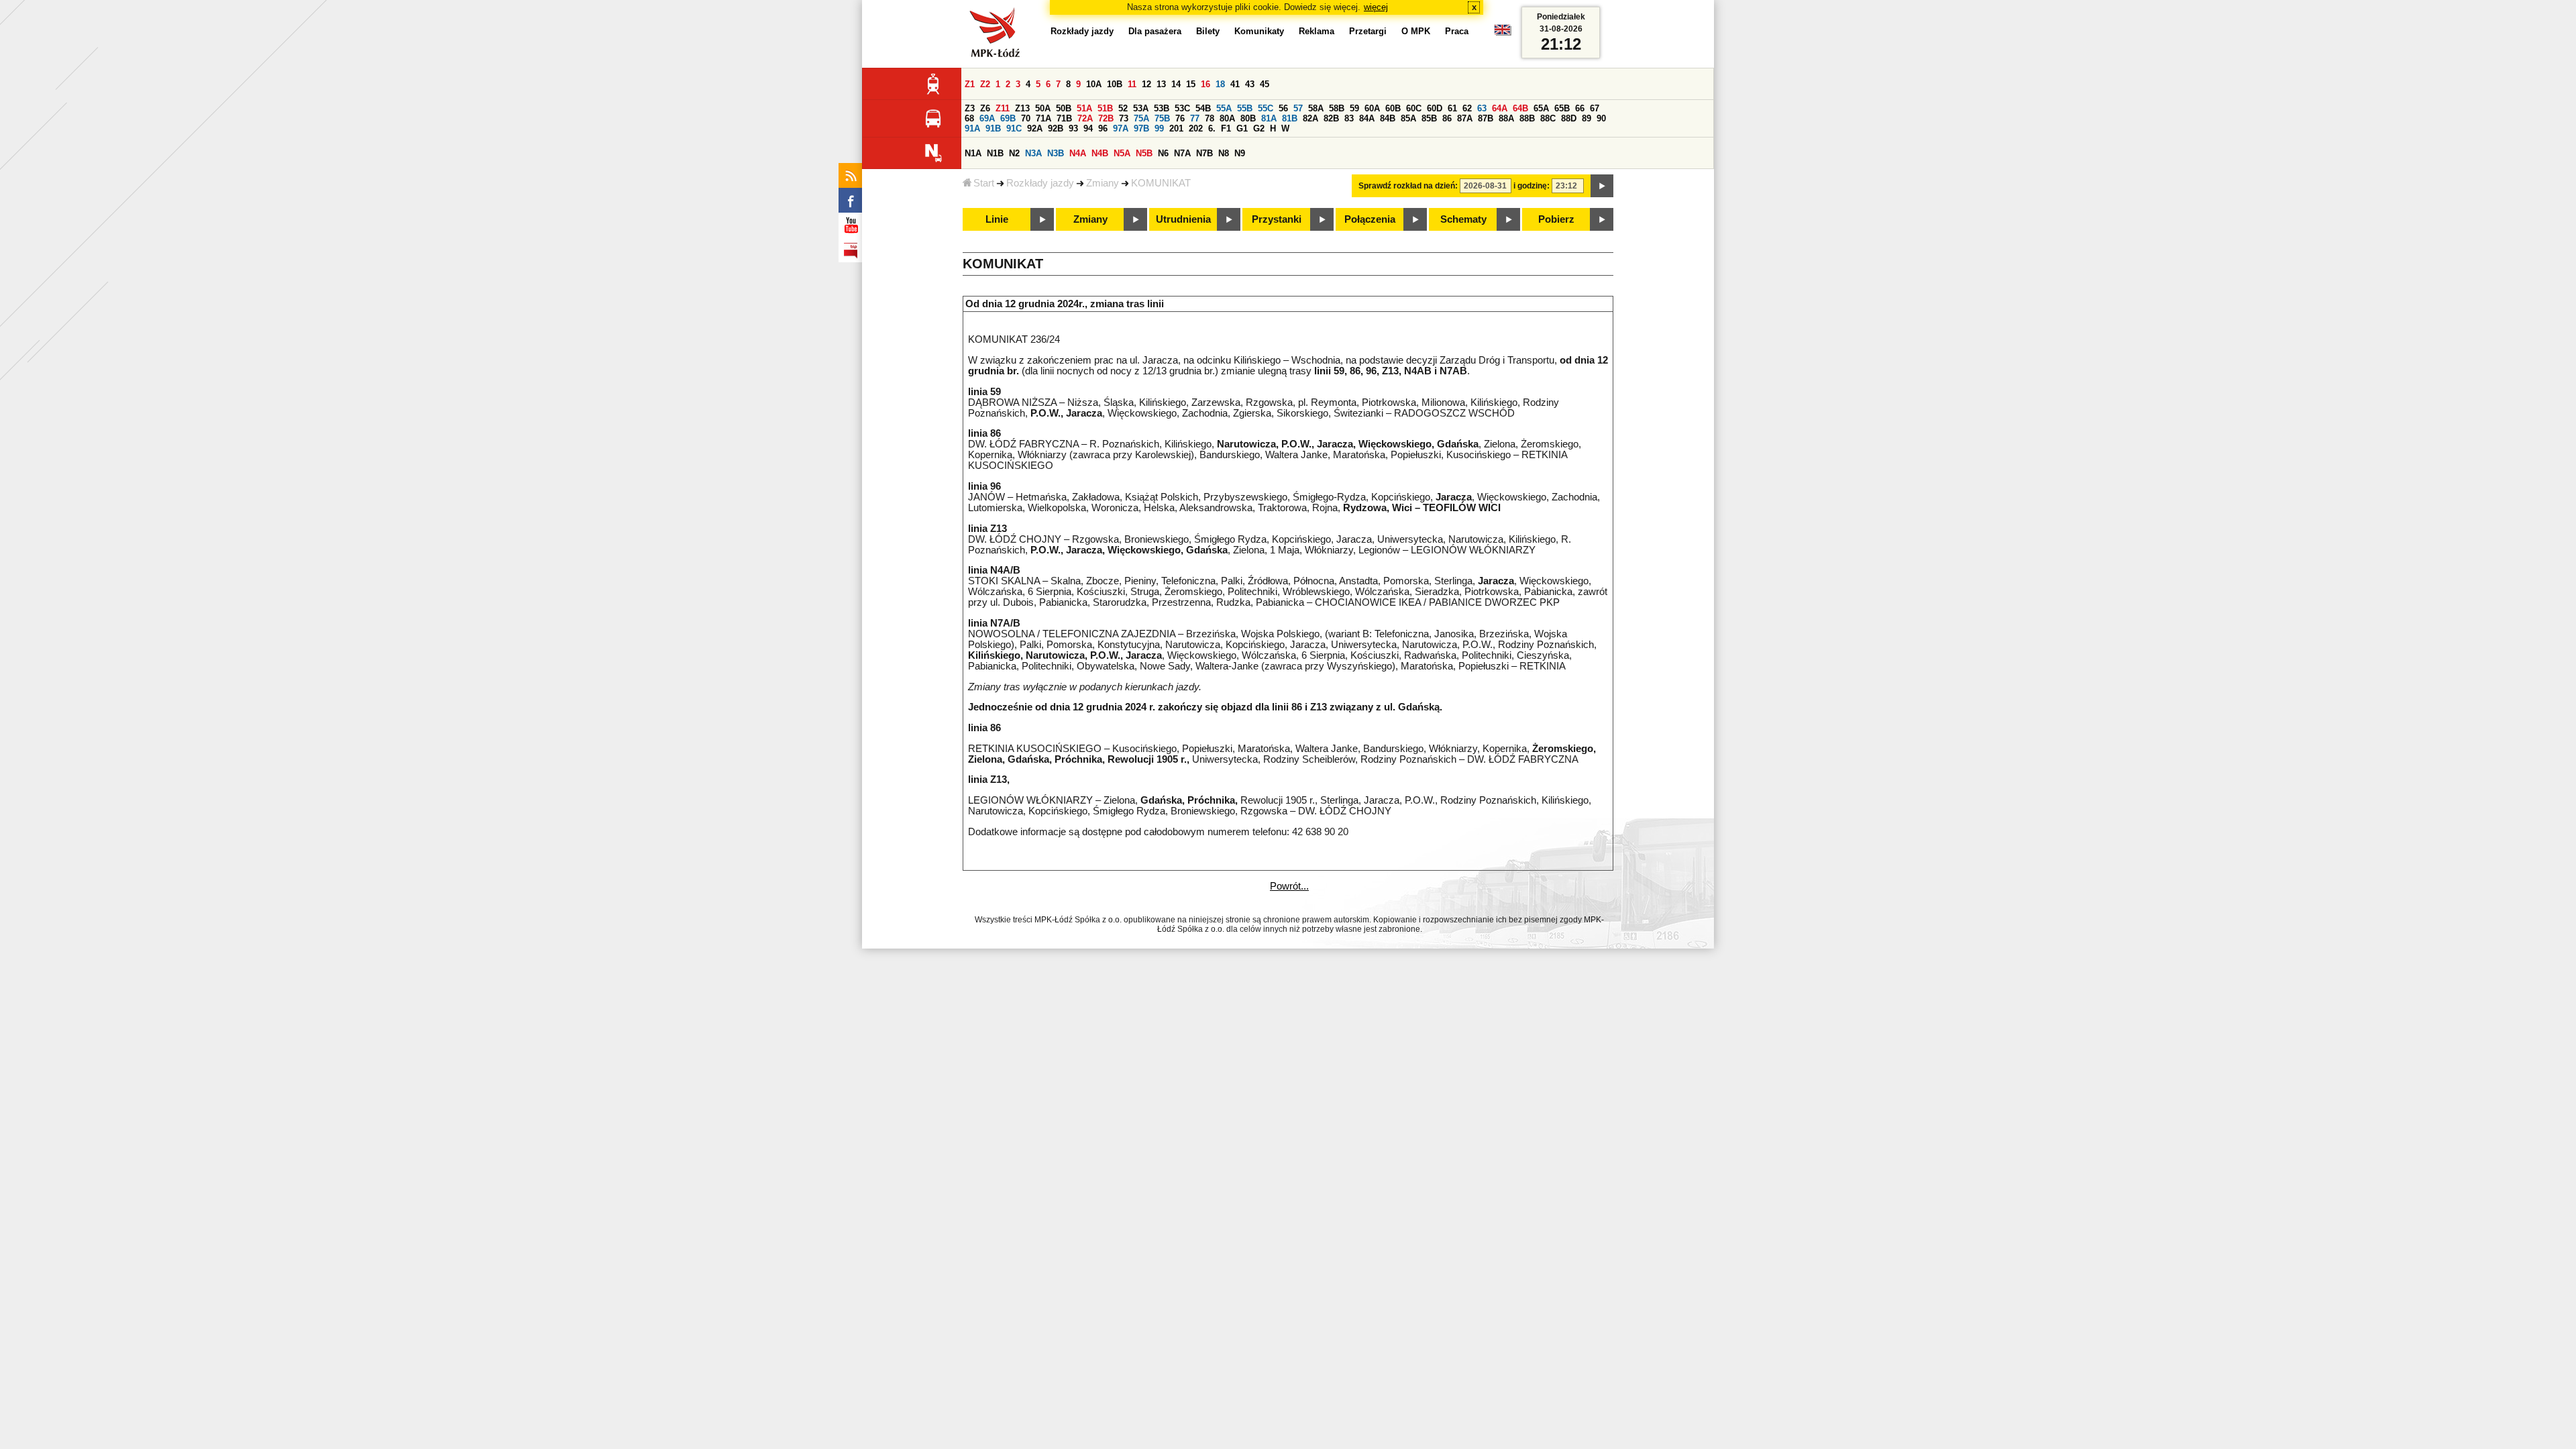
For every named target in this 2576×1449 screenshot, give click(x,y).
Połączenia (1370, 219)
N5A (1122, 153)
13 (1161, 84)
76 (1180, 118)
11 (1132, 84)
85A (1408, 118)
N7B (1204, 153)
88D (1569, 118)
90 (1601, 118)
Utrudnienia (1183, 219)
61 (1452, 108)
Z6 (985, 108)
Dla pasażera (1155, 31)
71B (1064, 118)
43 (1250, 84)
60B (1393, 108)
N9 (1240, 153)
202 (1196, 128)
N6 (1163, 153)
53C (1182, 108)
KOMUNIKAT (1161, 183)
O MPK (1416, 31)
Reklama (1317, 31)
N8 (1224, 153)
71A (1043, 118)
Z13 (1022, 108)
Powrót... (1289, 886)
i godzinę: (1532, 186)
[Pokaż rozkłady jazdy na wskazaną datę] (1602, 186)
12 (1146, 84)
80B (1248, 118)
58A (1316, 108)
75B (1162, 118)
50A (1043, 108)
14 (1176, 84)
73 (1124, 118)
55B (1245, 108)
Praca (1457, 31)
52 (1123, 108)
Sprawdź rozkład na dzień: (1408, 186)
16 (1205, 84)
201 (1176, 128)
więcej (1376, 7)
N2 (1014, 153)
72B (1106, 118)
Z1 (970, 84)
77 (1195, 118)
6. (1212, 128)
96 (1103, 128)
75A (1141, 118)
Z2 (985, 84)
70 (1026, 118)
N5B (1144, 153)
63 (1482, 108)
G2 (1259, 128)
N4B (1100, 153)
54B (1203, 108)
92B (1056, 128)
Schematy (1463, 219)
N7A (1182, 153)
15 (1191, 84)
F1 (1226, 128)
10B (1115, 84)
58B (1337, 108)
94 (1088, 128)
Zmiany (1103, 183)
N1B (995, 153)
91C (1014, 128)
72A (1085, 118)
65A (1541, 108)
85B (1429, 118)
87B (1486, 118)
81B (1290, 118)
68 (969, 118)
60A (1372, 108)
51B (1105, 108)
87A (1465, 118)
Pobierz (1556, 219)
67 (1595, 108)
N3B (1056, 153)
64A (1500, 108)
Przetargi (1368, 31)
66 (1580, 108)
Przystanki (1277, 219)
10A (1094, 84)
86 (1447, 118)
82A (1310, 118)
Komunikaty (1259, 31)
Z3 (970, 108)
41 (1235, 84)
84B (1388, 118)
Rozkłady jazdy (1040, 183)
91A (972, 128)
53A (1141, 108)
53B (1162, 108)
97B (1141, 128)
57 (1298, 108)
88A (1506, 118)
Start (984, 183)
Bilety (1208, 31)
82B (1331, 118)
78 (1210, 118)
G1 (1242, 128)
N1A (973, 153)
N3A (1033, 153)
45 (1265, 84)
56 (1283, 108)
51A (1084, 108)
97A (1121, 128)
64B (1520, 108)
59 (1354, 108)
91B (993, 128)
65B (1562, 108)
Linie (997, 219)
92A (1035, 128)
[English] (1503, 33)
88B (1527, 118)
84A (1367, 118)
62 (1467, 108)
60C (1414, 108)
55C (1266, 108)
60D (1435, 108)
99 (1159, 128)
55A (1224, 108)
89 (1587, 118)
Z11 (1003, 108)
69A (987, 118)
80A (1227, 118)
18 (1220, 84)
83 (1349, 118)
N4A (1078, 153)
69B (1008, 118)
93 (1073, 128)
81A (1269, 118)
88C (1548, 118)
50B (1064, 108)
